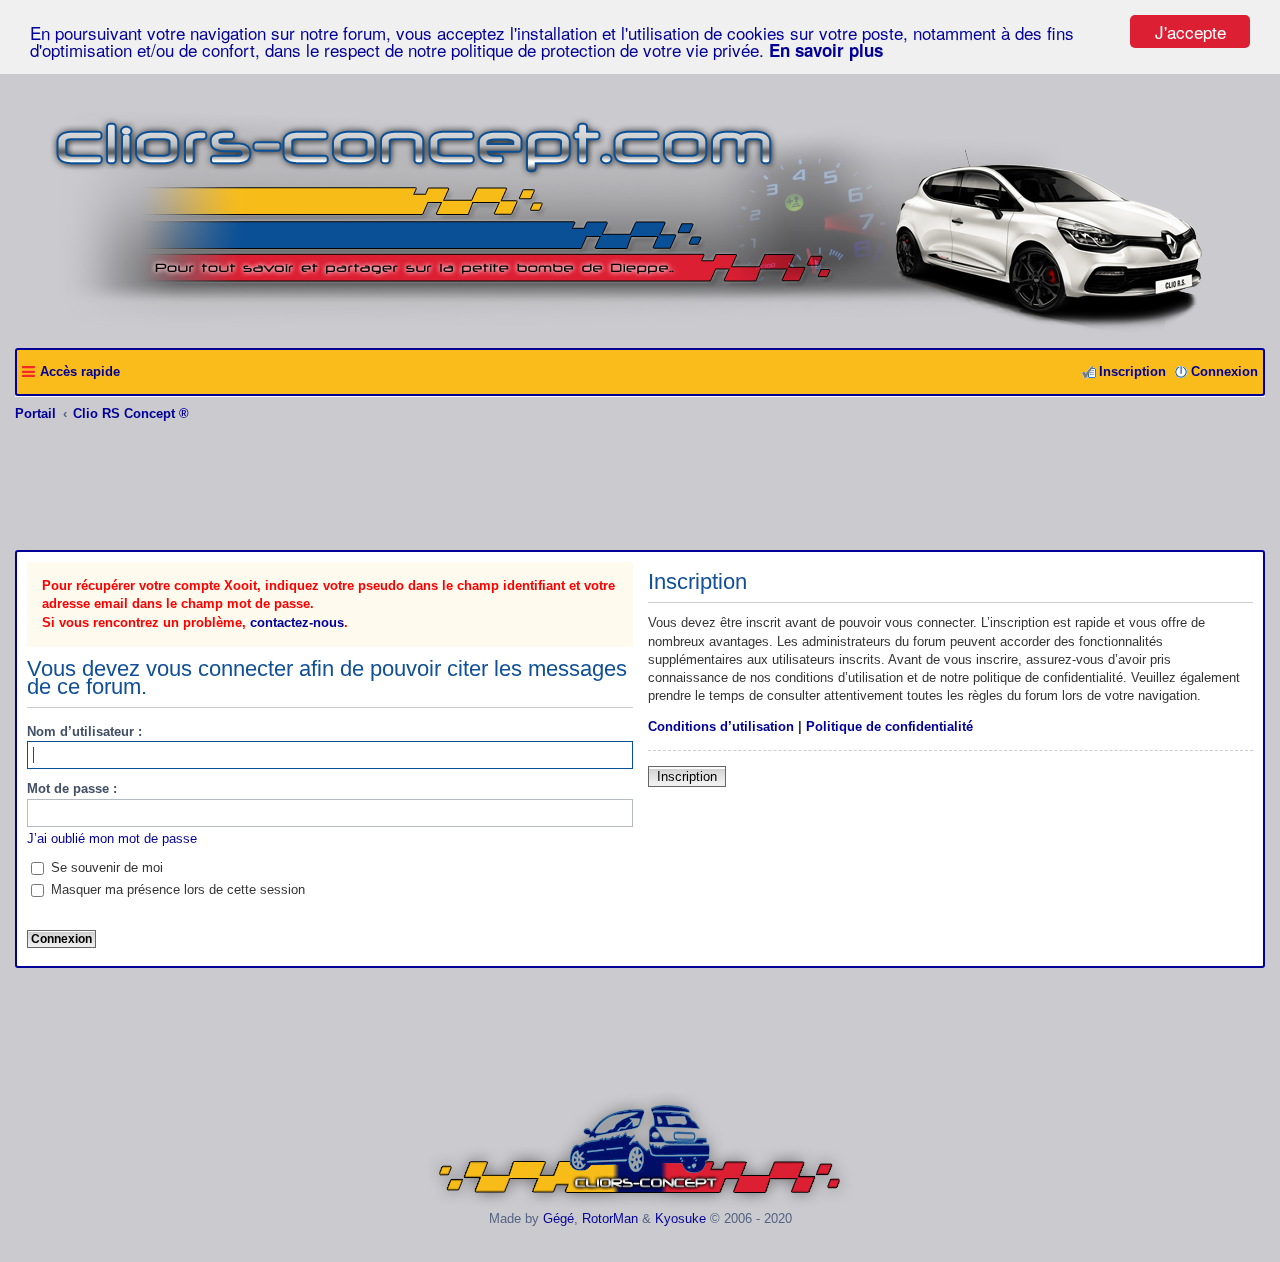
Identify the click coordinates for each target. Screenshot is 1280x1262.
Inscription (687, 776)
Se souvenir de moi (105, 867)
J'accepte (1190, 31)
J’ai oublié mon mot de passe (112, 838)
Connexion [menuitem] (1224, 371)
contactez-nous (297, 622)
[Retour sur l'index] (640, 1203)
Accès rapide (80, 371)
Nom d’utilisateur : (84, 731)
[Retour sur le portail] (640, 325)
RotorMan (610, 1218)
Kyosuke (680, 1218)
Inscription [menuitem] (1132, 371)
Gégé (558, 1218)
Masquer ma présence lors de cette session (176, 889)
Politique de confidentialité (889, 726)
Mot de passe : (72, 788)
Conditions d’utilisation (721, 726)
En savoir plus (826, 50)
